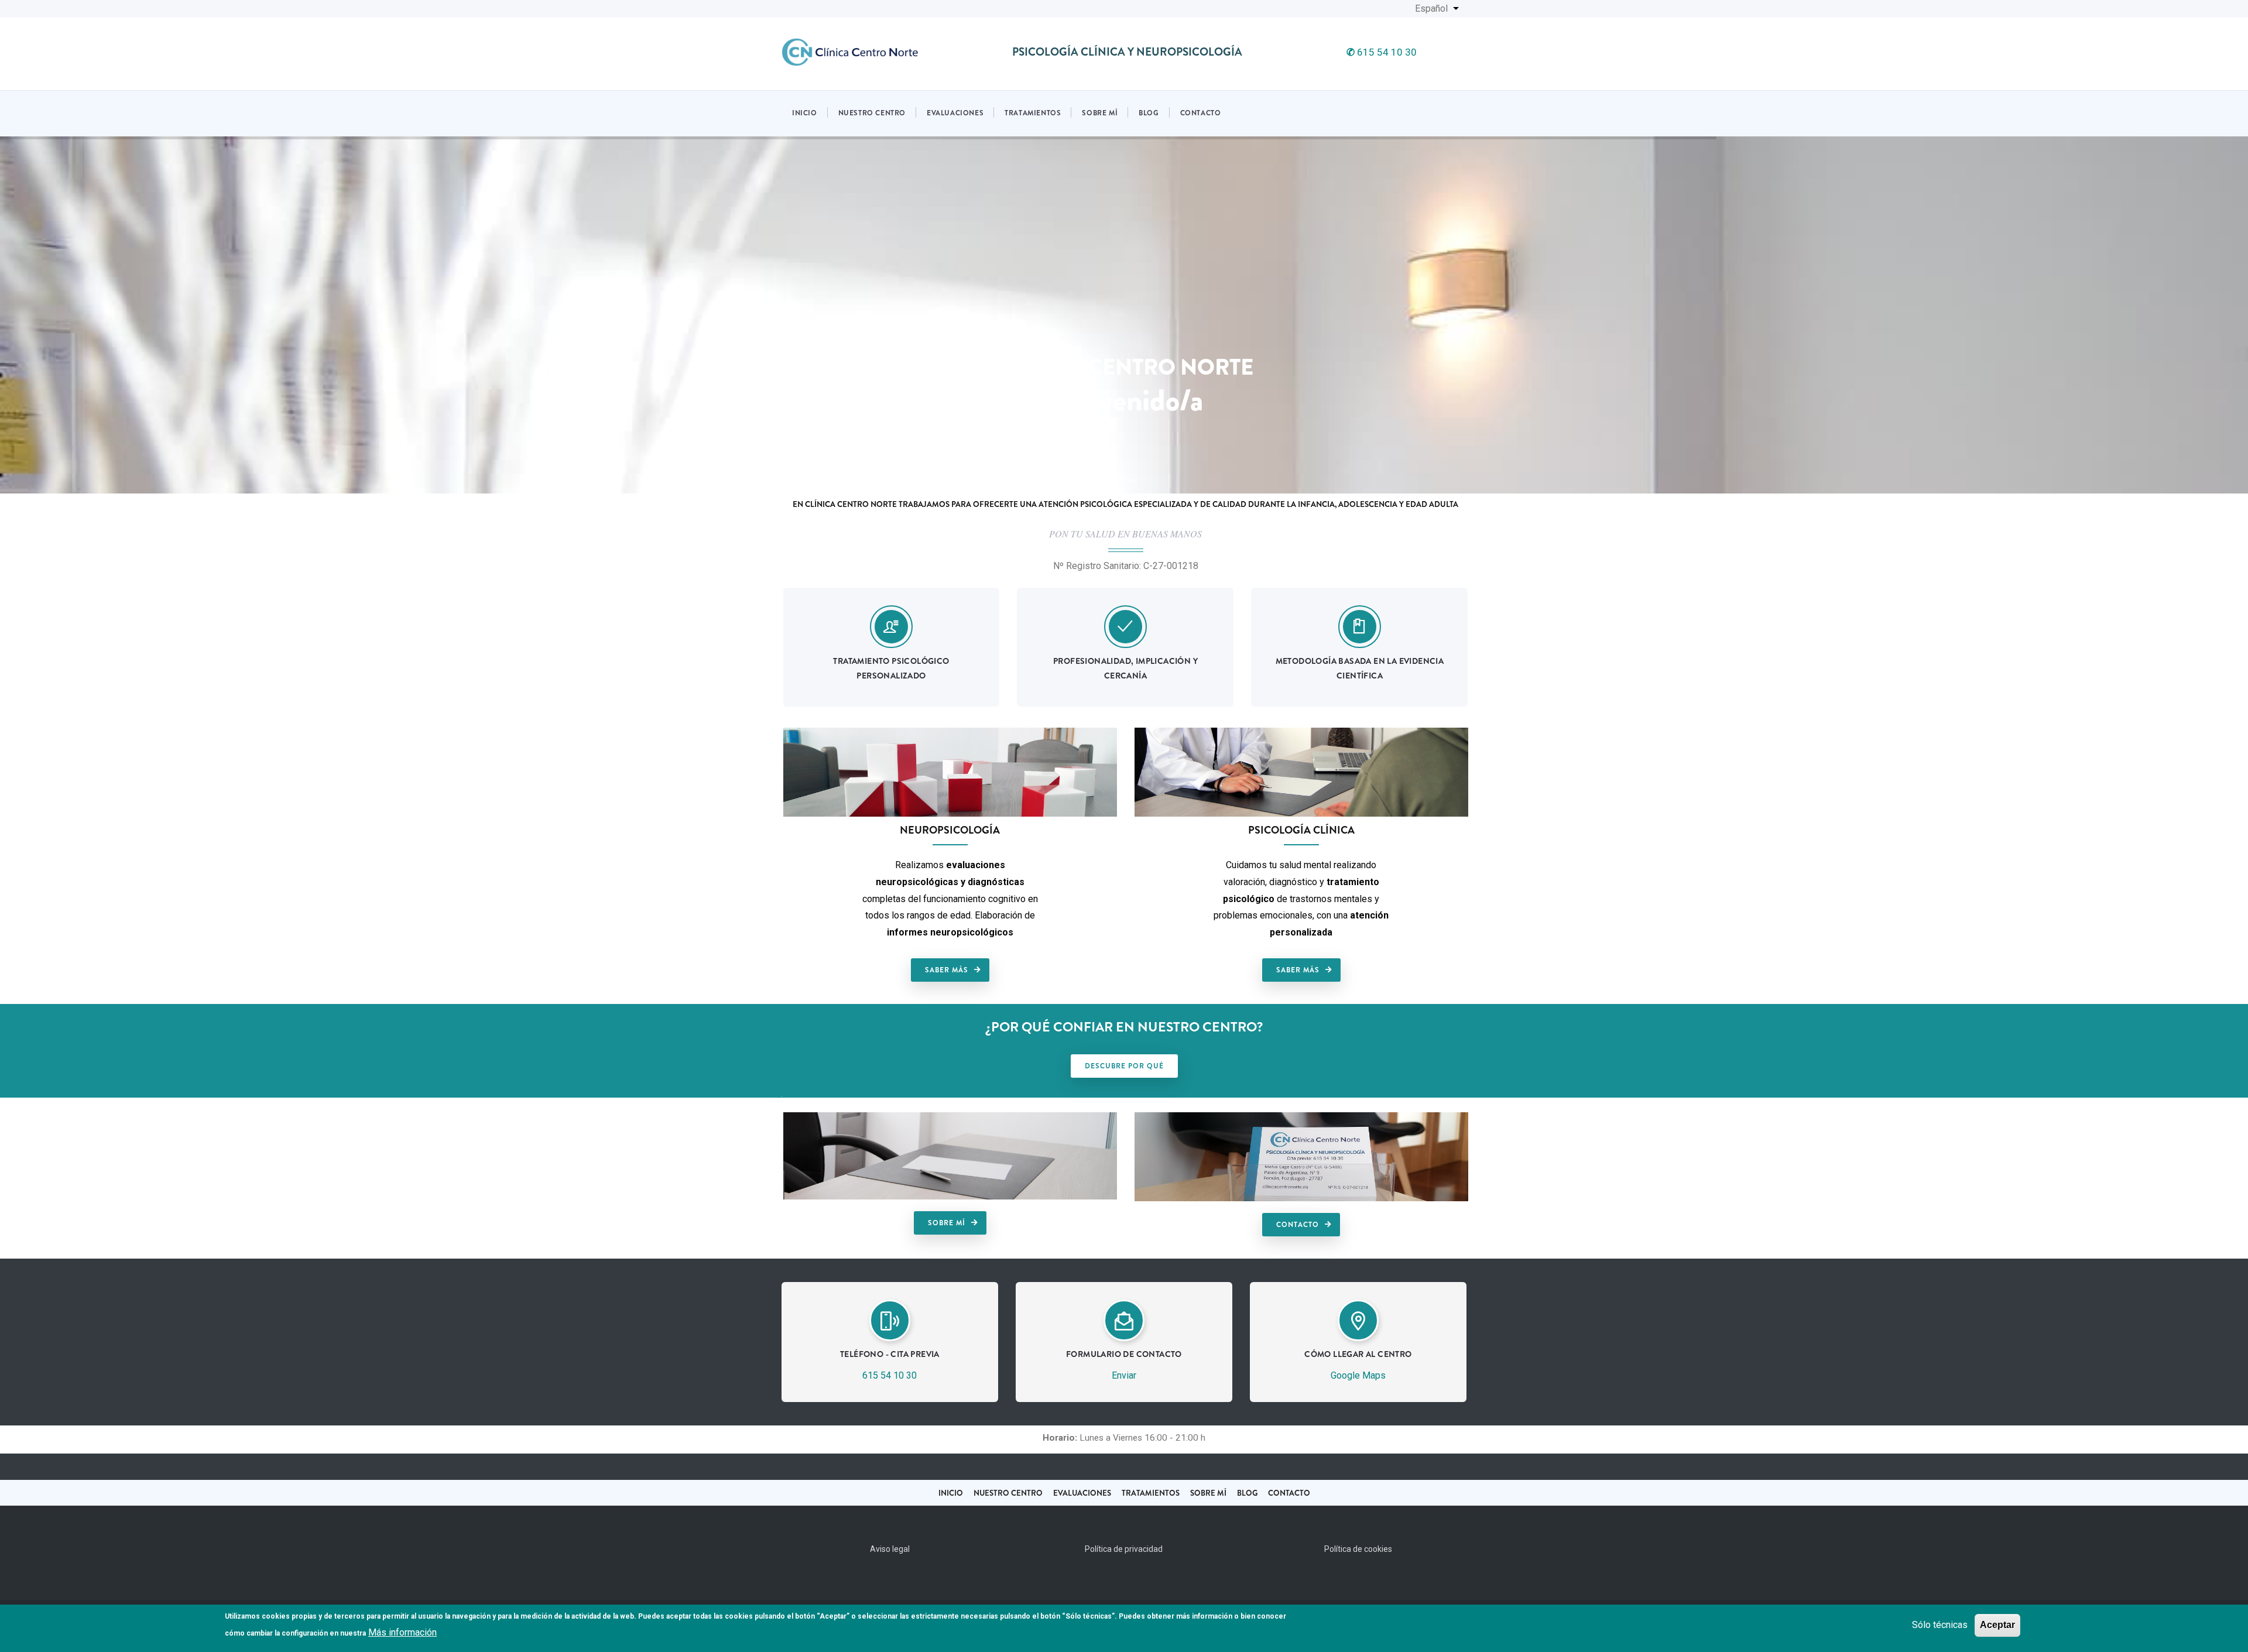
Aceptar (1997, 1625)
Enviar (1124, 1375)
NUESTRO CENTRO (1008, 1493)
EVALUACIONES (1082, 1493)
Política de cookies (1358, 1549)
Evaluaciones (955, 113)
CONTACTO (1289, 1493)
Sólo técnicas (1940, 1625)
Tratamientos (1033, 113)
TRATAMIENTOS (1151, 1493)
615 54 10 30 (1382, 52)
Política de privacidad (1124, 1549)
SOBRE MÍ (1208, 1493)
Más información (402, 1632)
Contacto (1201, 113)
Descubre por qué (1124, 1066)
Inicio (805, 113)
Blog (1149, 113)
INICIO (951, 1493)
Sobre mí (1100, 113)
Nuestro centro (872, 113)
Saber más (947, 970)
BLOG (1247, 1493)
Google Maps (1358, 1375)
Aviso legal (890, 1549)
